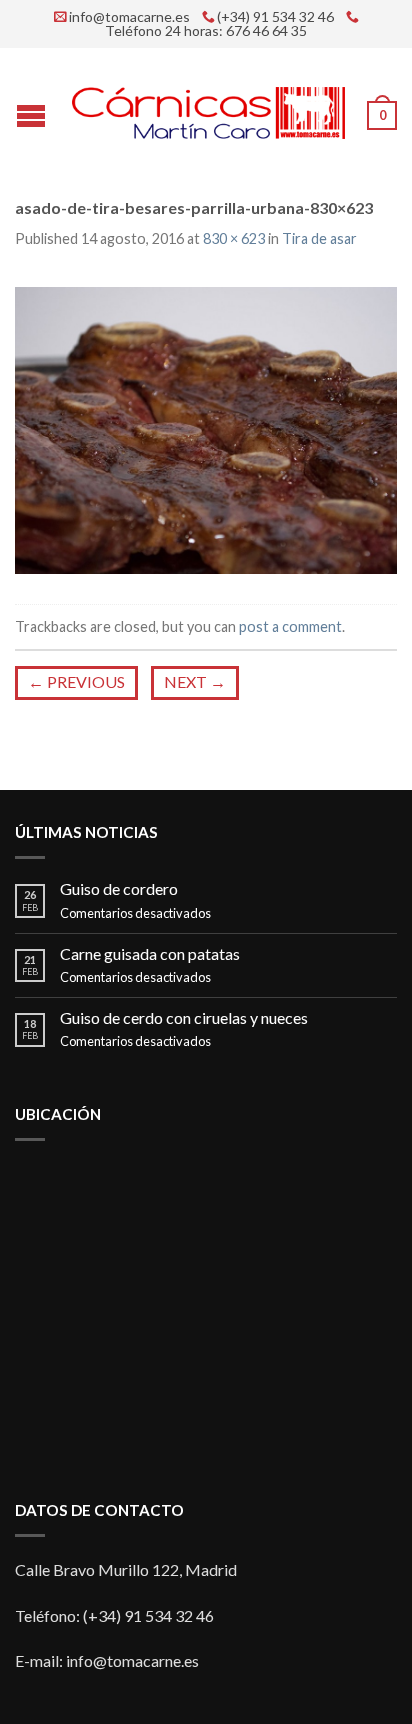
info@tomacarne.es (129, 17)
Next (195, 681)
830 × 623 (234, 238)
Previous (76, 681)
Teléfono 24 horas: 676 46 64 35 (206, 31)
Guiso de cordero (119, 888)
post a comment (290, 626)
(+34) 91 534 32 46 (275, 17)
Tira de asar (319, 238)
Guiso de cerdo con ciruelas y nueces (184, 1017)
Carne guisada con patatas (150, 953)
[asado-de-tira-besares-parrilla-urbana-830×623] (206, 427)
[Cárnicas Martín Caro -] (208, 108)
